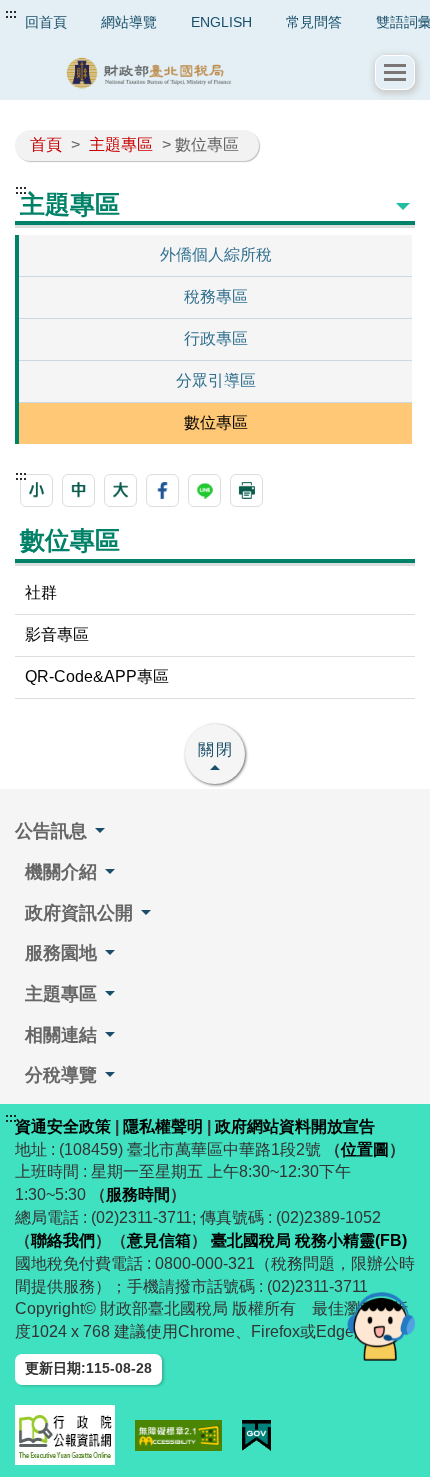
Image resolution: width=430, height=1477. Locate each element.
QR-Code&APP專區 (97, 676)
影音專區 (57, 634)
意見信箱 (159, 1240)
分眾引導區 (216, 380)
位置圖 (365, 1149)
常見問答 (314, 22)
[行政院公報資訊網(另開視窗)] (65, 1435)
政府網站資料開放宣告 (295, 1126)
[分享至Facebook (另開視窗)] (162, 490)
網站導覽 (129, 22)
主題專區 (121, 144)
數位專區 (216, 422)
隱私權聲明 (163, 1126)
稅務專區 (216, 296)
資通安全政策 (63, 1126)
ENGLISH (221, 22)
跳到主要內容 (53, 14)
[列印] (246, 490)
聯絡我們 (63, 1240)
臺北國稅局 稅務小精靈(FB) (309, 1240)
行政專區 (216, 338)
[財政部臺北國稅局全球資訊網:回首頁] (195, 72)
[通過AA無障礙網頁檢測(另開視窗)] (178, 1435)
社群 (41, 592)
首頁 (46, 144)
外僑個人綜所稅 (216, 254)
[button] (395, 72)
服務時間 (138, 1194)
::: (11, 14)
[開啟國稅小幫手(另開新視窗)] (381, 1325)
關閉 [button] (216, 749)
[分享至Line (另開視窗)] (204, 490)
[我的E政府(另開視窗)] (257, 1435)
